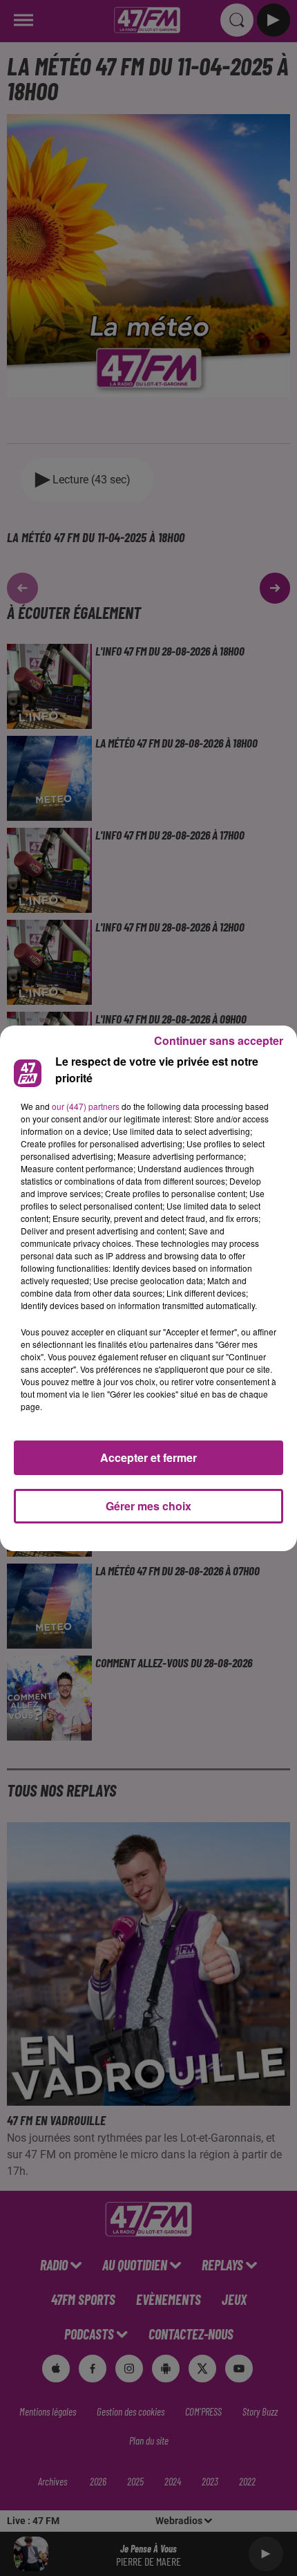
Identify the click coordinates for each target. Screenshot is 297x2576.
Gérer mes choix (148, 1506)
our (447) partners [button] (86, 1106)
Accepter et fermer (148, 1457)
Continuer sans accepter (219, 1040)
